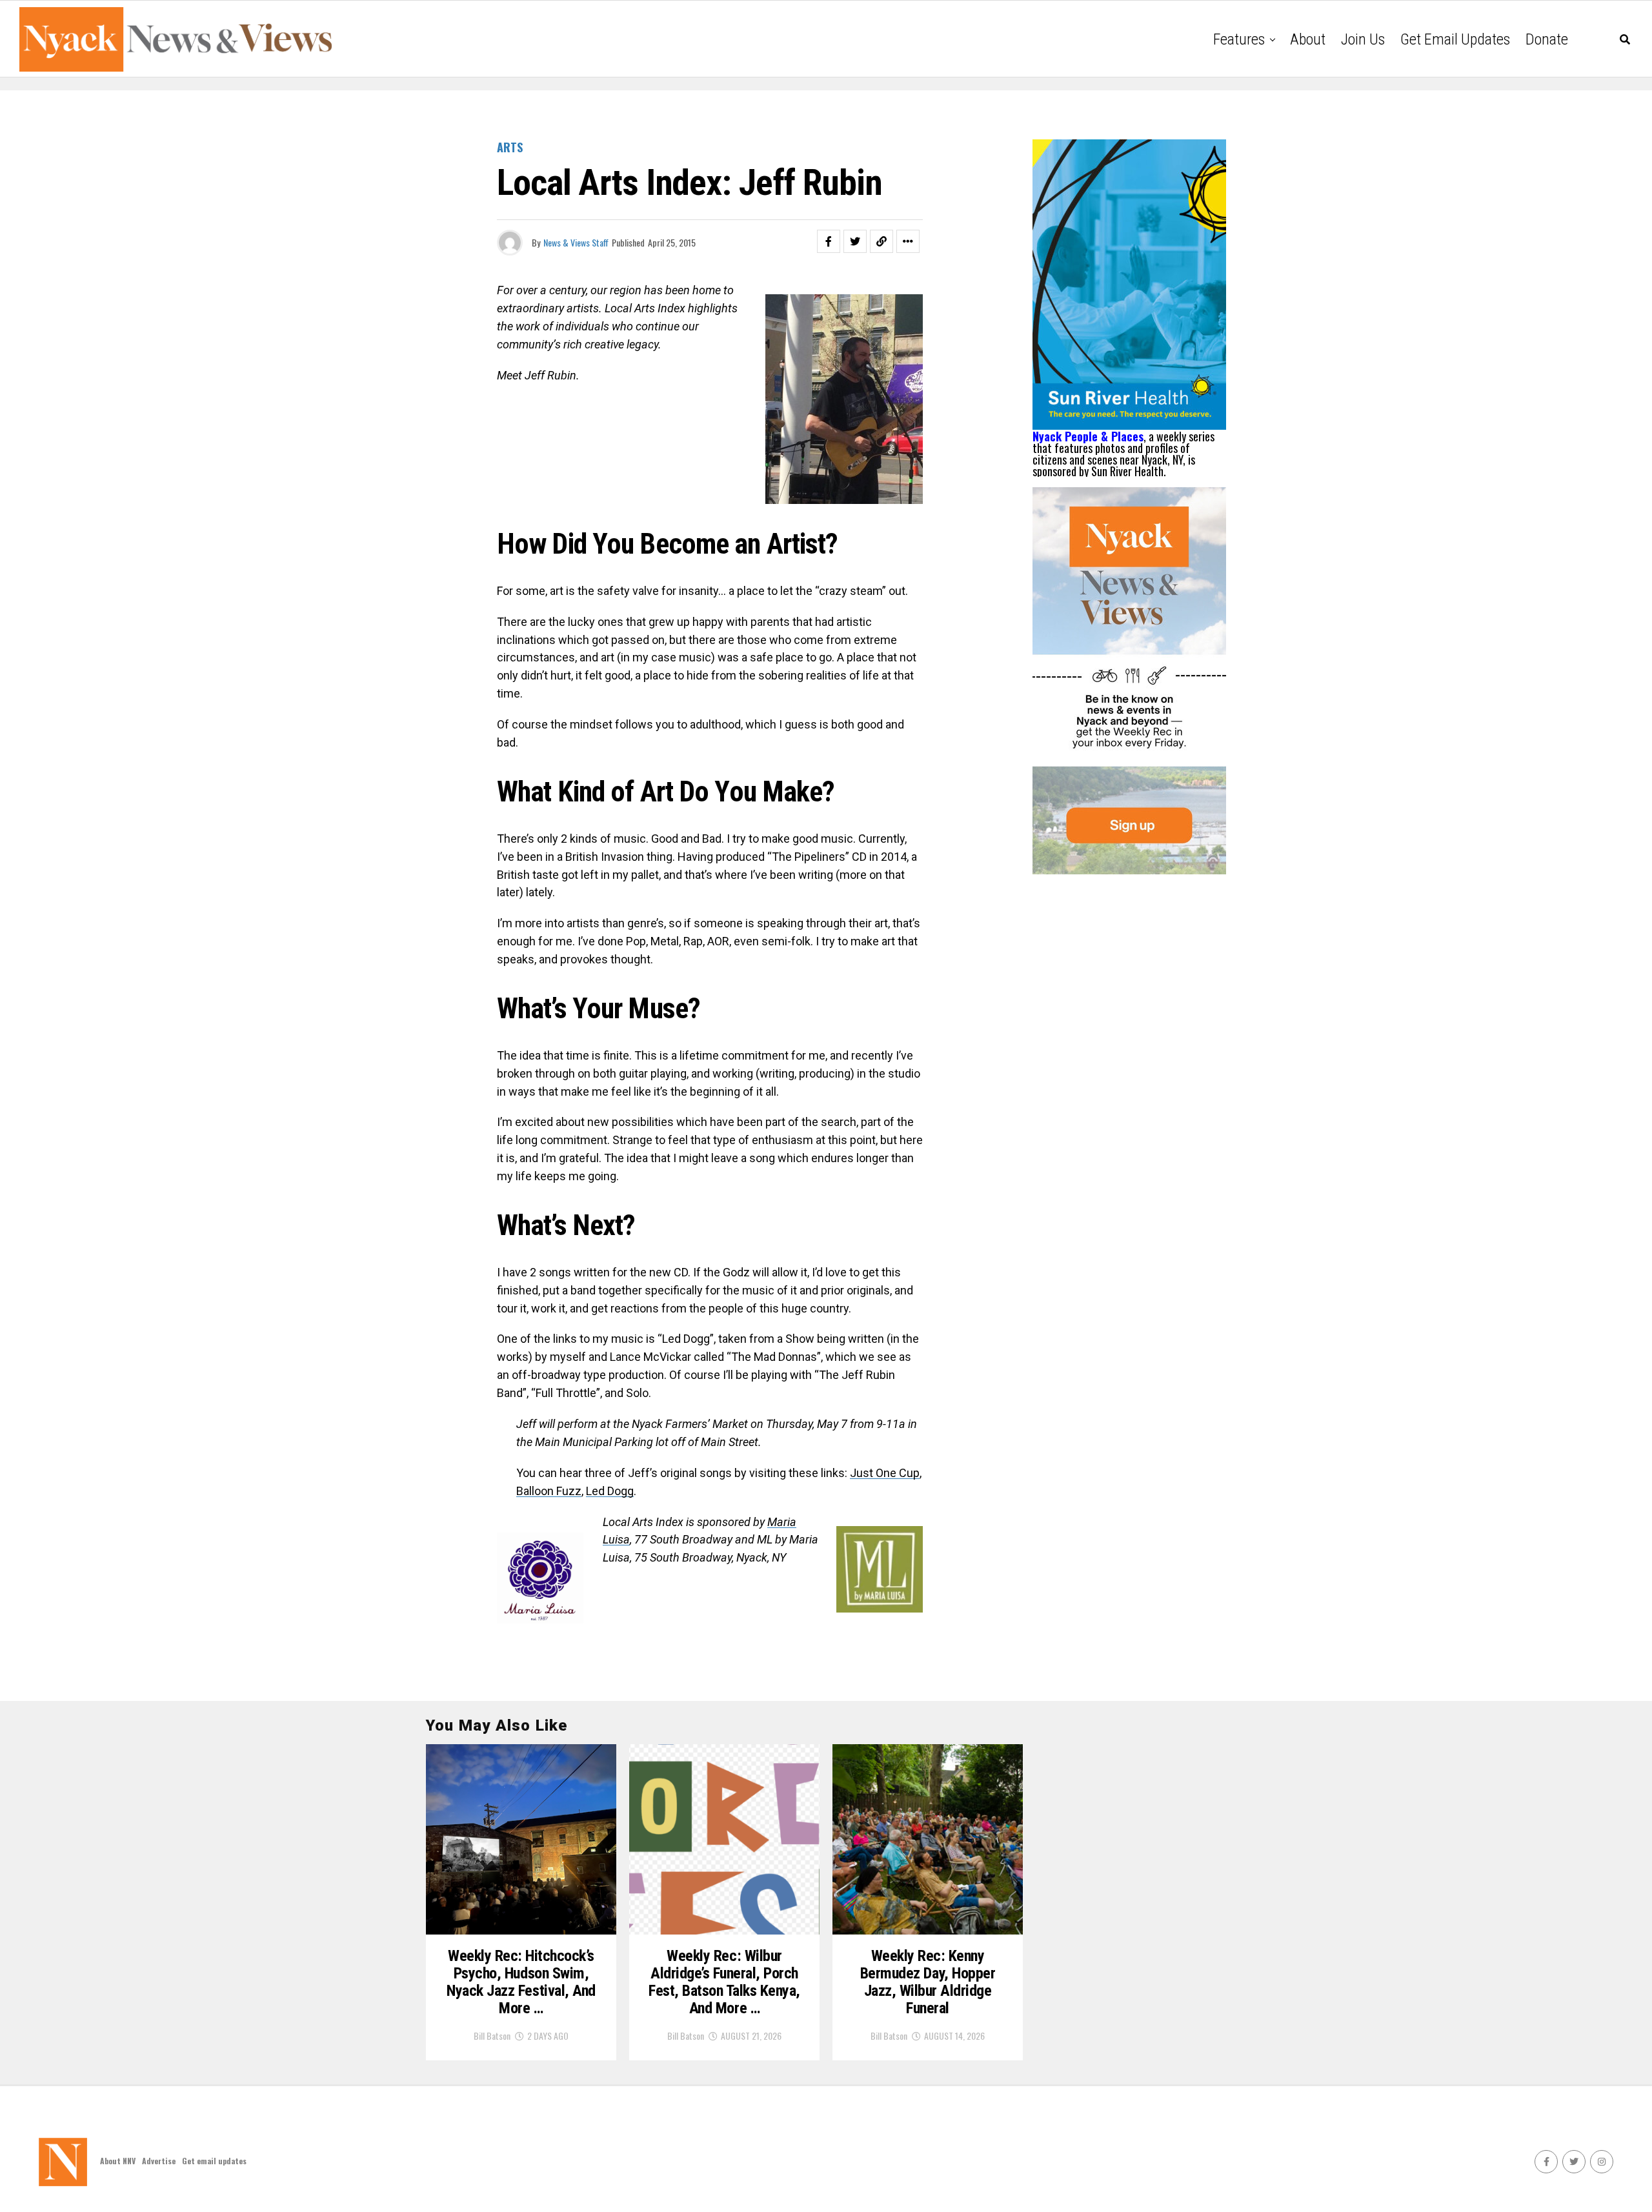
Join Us (1363, 39)
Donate (1547, 39)
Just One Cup (885, 1473)
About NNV (118, 2161)
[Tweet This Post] (855, 241)
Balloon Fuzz (549, 1491)
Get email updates (1455, 39)
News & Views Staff (576, 242)
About (1308, 39)
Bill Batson (492, 2036)
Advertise (159, 2161)
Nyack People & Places (1088, 436)
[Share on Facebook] (829, 241)
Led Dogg (610, 1491)
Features (1239, 39)
